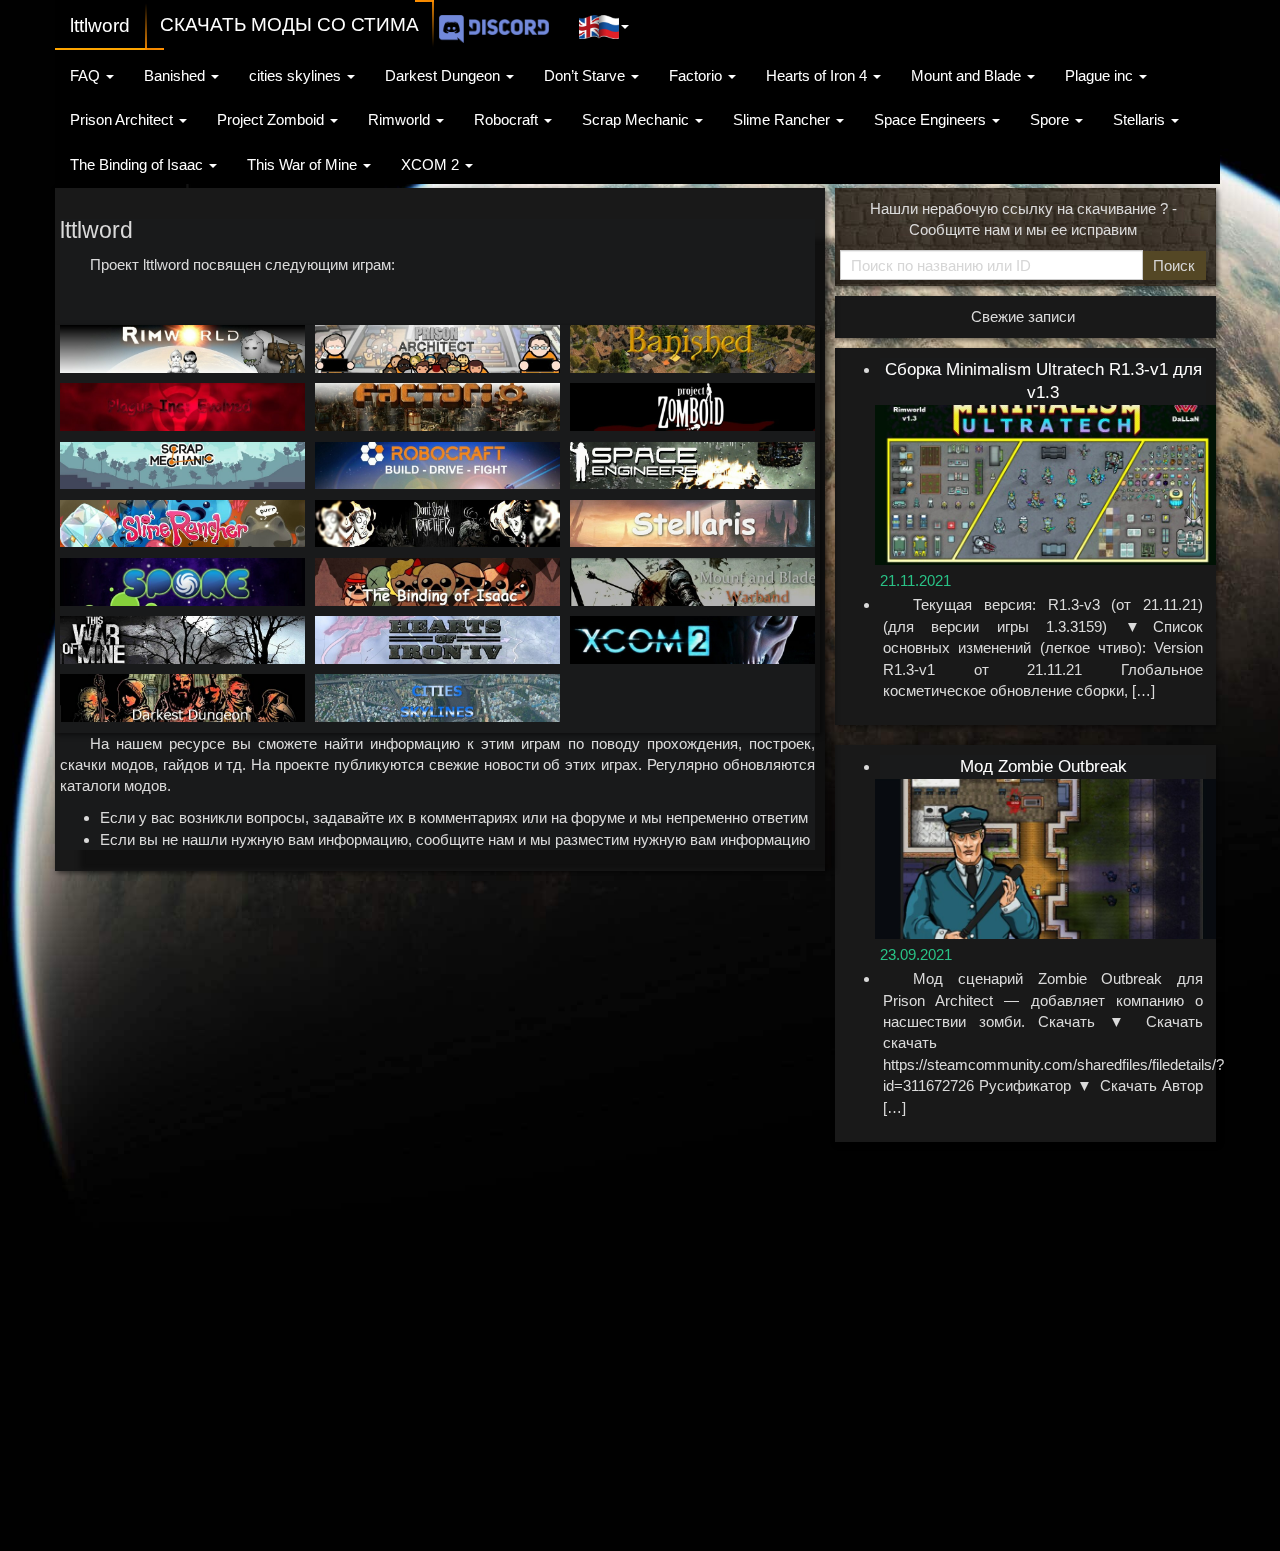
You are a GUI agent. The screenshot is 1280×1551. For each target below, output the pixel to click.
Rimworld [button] (401, 119)
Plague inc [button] (1101, 75)
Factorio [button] (697, 75)
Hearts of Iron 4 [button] (818, 75)
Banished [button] (176, 75)
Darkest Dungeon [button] (444, 75)
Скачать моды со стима (289, 24)
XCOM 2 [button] (432, 164)
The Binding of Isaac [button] (138, 164)
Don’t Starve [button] (586, 75)
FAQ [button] (87, 75)
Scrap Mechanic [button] (637, 119)
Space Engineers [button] (932, 119)
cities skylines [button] (297, 75)
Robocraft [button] (508, 119)
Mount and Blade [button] (968, 75)
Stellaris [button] (1141, 119)
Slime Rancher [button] (783, 119)
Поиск (1174, 265)
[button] (604, 24)
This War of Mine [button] (304, 164)
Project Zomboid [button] (272, 119)
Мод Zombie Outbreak (1043, 766)
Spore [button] (1051, 119)
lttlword (100, 25)
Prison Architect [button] (123, 119)
